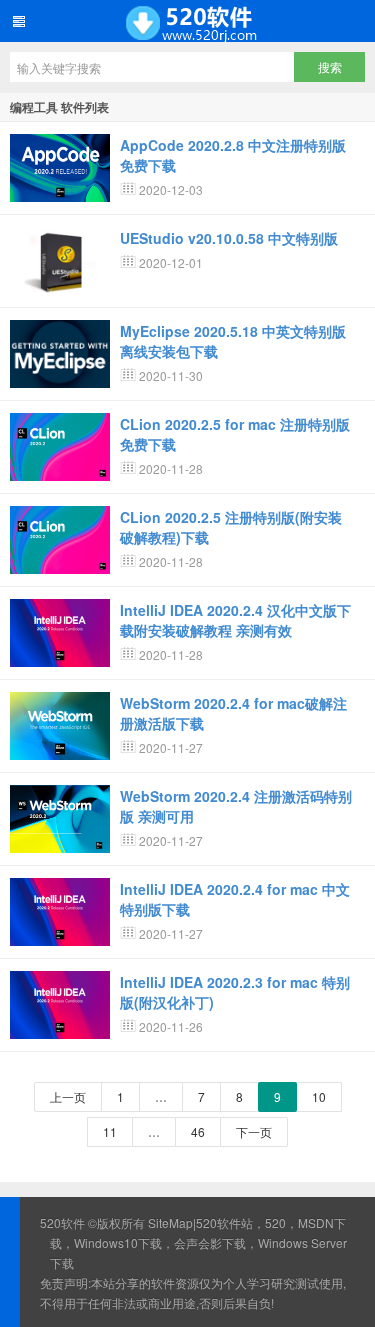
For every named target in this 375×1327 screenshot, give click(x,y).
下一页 (254, 1131)
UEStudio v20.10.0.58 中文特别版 (229, 238)
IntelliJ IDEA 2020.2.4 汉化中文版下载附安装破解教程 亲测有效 (235, 620)
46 (198, 1131)
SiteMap (170, 1222)
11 (110, 1131)
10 (319, 1096)
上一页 (68, 1096)
